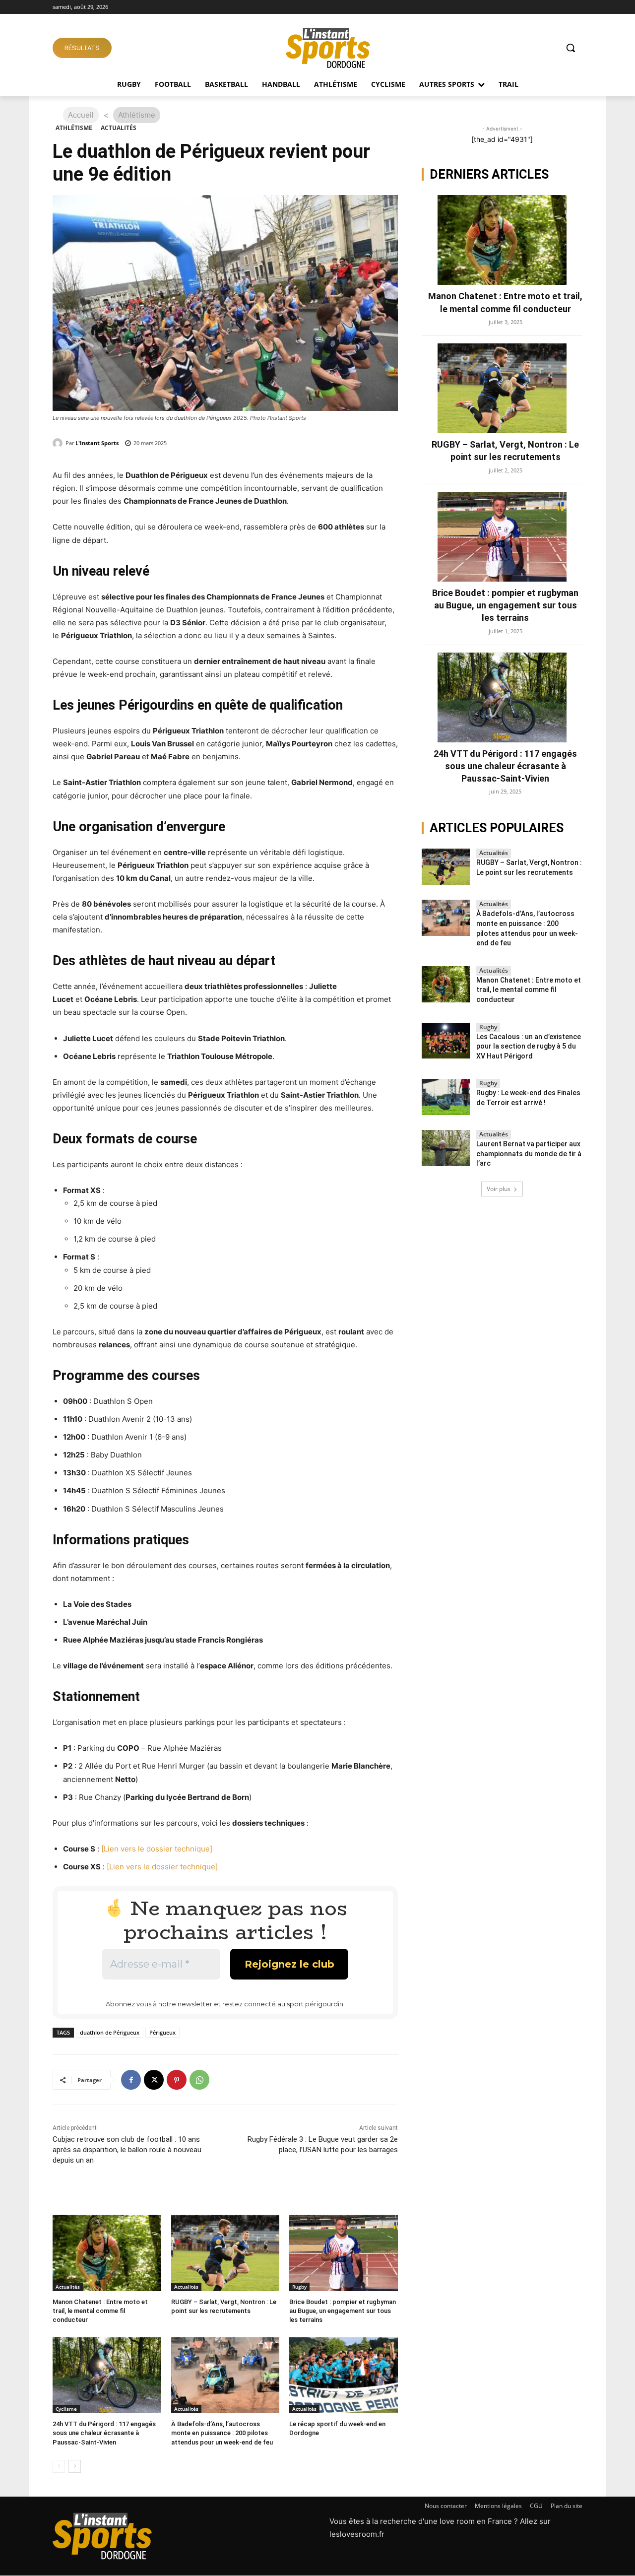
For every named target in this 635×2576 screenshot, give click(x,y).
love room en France (476, 2521)
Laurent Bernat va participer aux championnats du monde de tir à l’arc (529, 1154)
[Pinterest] (177, 2080)
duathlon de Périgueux (110, 2032)
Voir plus (499, 1189)
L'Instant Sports (97, 443)
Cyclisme (66, 2409)
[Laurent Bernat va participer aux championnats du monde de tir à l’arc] (446, 1148)
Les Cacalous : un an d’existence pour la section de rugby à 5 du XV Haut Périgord (529, 1046)
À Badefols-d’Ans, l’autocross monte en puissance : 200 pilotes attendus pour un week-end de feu (222, 2433)
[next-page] (75, 2466)
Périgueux (162, 2032)
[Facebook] (131, 2080)
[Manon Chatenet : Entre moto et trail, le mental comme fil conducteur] (107, 2253)
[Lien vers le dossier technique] (157, 1849)
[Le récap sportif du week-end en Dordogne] (344, 2375)
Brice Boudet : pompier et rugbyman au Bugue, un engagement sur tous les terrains (343, 2311)
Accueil (81, 115)
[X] (154, 2080)
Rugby (299, 2287)
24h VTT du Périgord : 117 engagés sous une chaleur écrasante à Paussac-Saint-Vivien (104, 2433)
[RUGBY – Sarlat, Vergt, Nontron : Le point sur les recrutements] (225, 2253)
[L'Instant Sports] (59, 443)
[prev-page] (59, 2466)
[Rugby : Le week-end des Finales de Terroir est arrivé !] (446, 1097)
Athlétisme (74, 128)
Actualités (119, 128)
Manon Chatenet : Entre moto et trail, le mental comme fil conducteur (100, 2311)
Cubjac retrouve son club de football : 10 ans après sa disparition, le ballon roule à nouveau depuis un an (127, 2150)
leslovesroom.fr (357, 2534)
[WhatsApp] (199, 2080)
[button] (571, 48)
